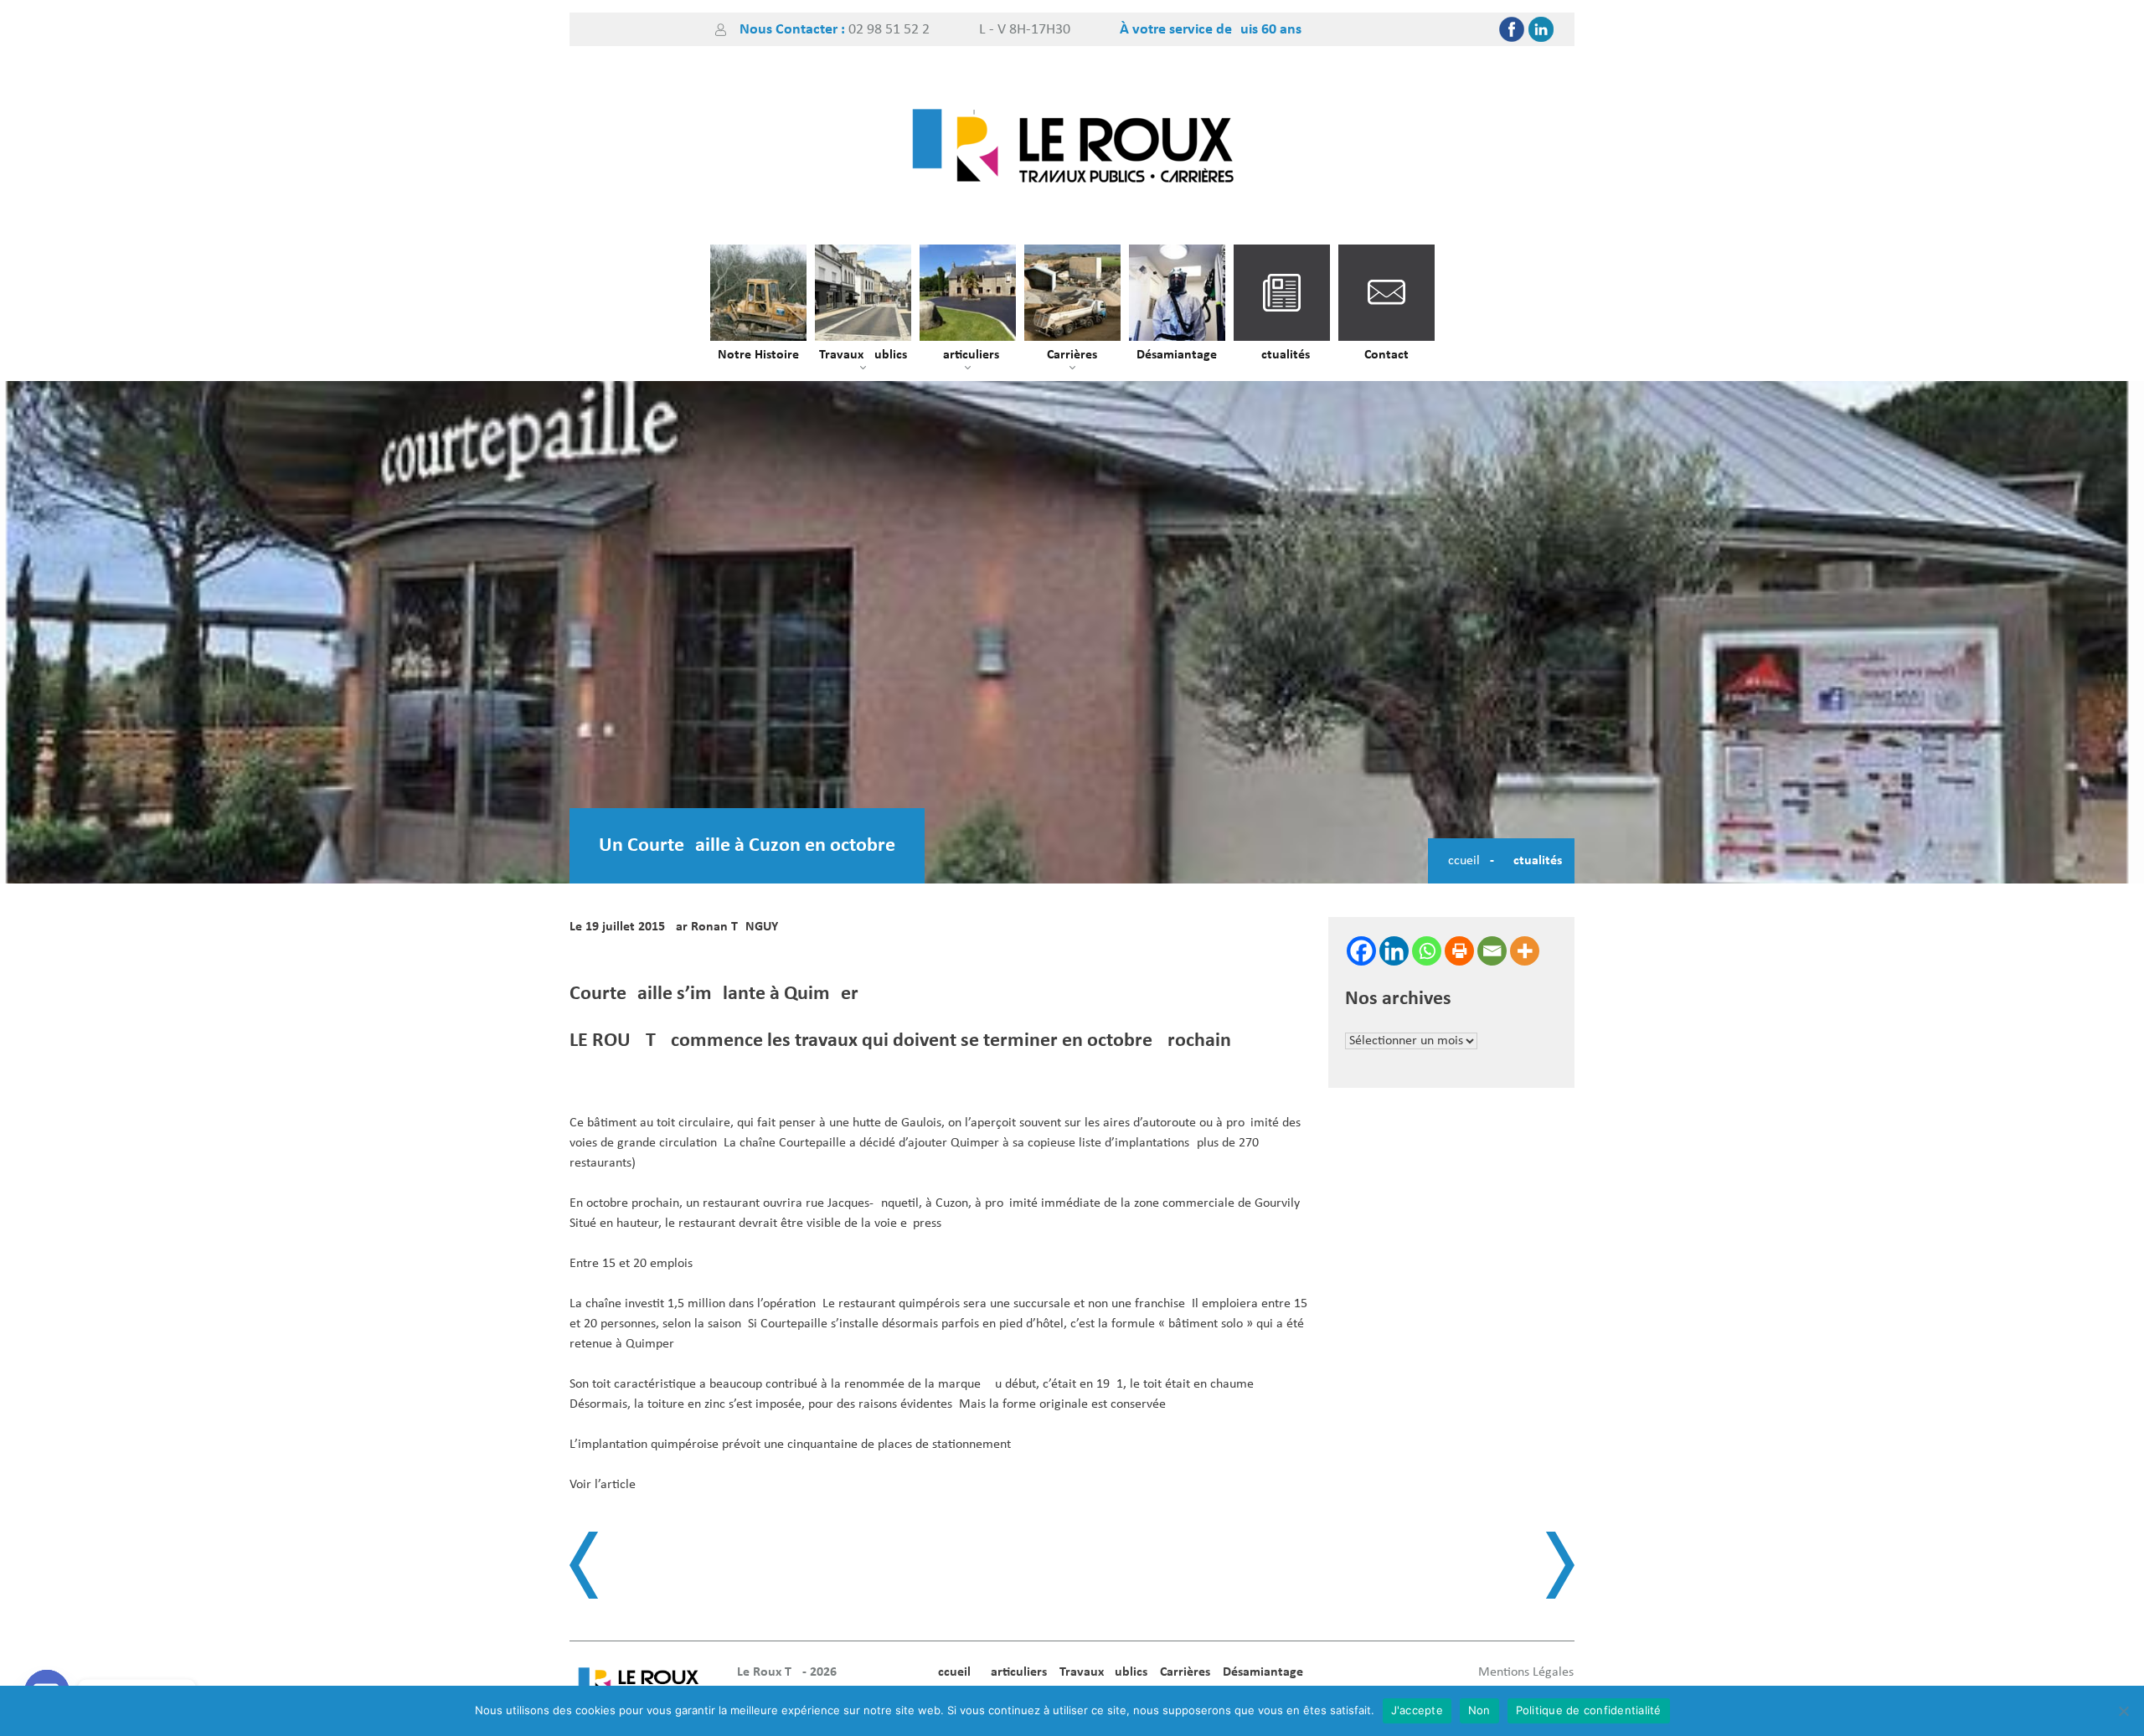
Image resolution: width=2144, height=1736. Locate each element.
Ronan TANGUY (734, 927)
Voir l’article (603, 1485)
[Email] (1492, 951)
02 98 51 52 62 (889, 30)
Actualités (1281, 355)
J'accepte (1417, 1710)
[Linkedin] (1541, 29)
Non (1479, 1710)
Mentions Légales (1526, 1672)
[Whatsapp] (1427, 951)
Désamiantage (1177, 355)
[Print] (1459, 951)
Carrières (1072, 355)
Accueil (1460, 861)
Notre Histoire (758, 355)
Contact (1386, 355)
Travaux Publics (863, 355)
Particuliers (967, 355)
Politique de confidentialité (1589, 1710)
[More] (1525, 951)
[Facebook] (1512, 29)
